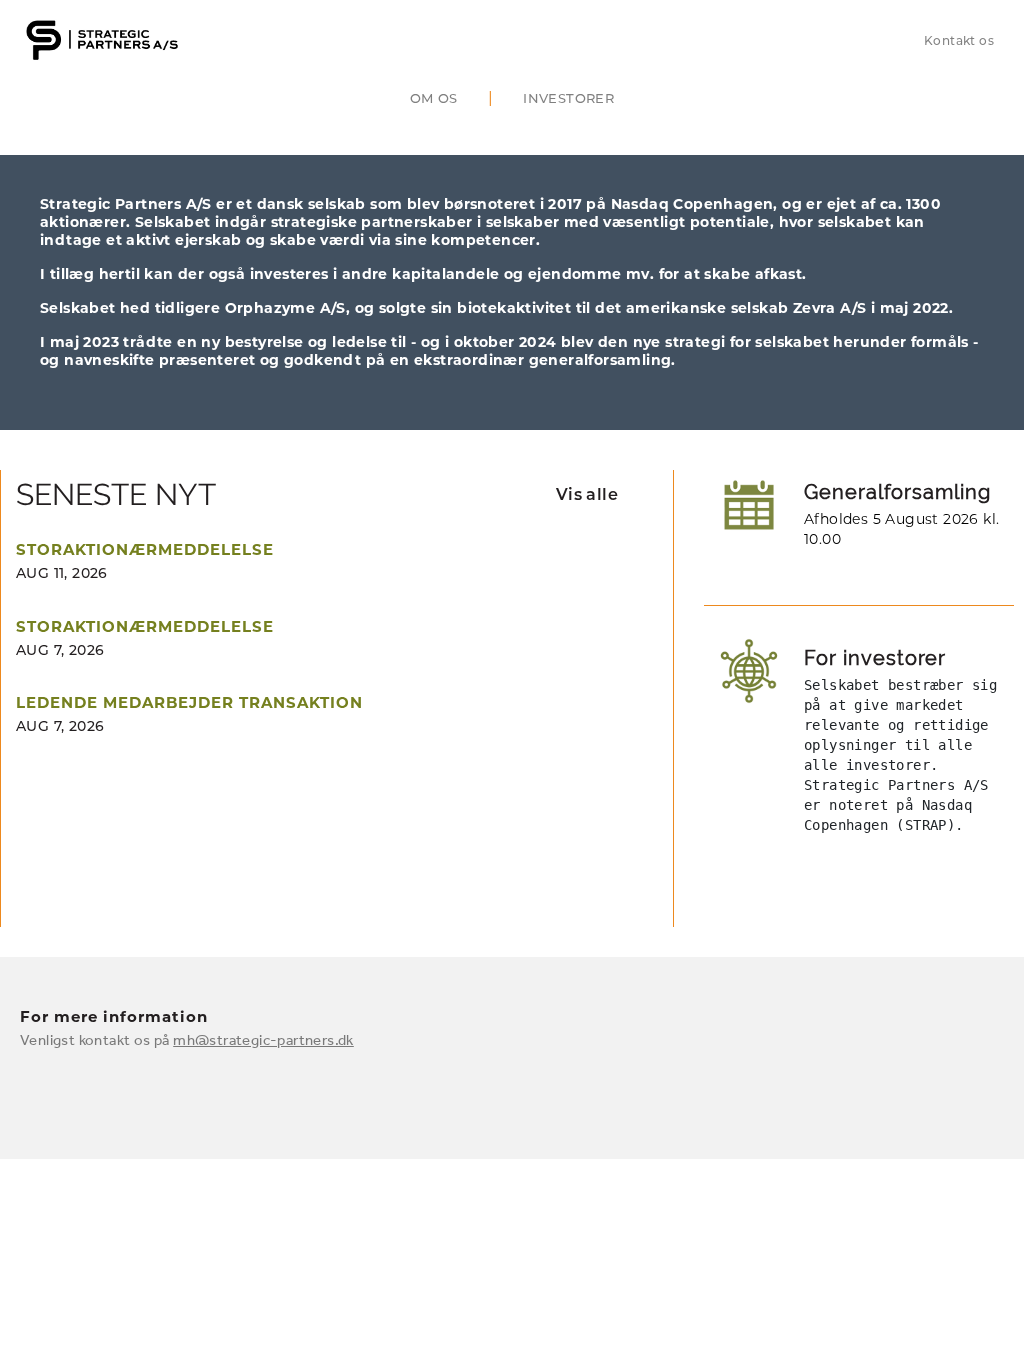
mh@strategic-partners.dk (263, 1040)
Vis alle (587, 494)
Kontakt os (959, 40)
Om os (434, 98)
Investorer (568, 98)
